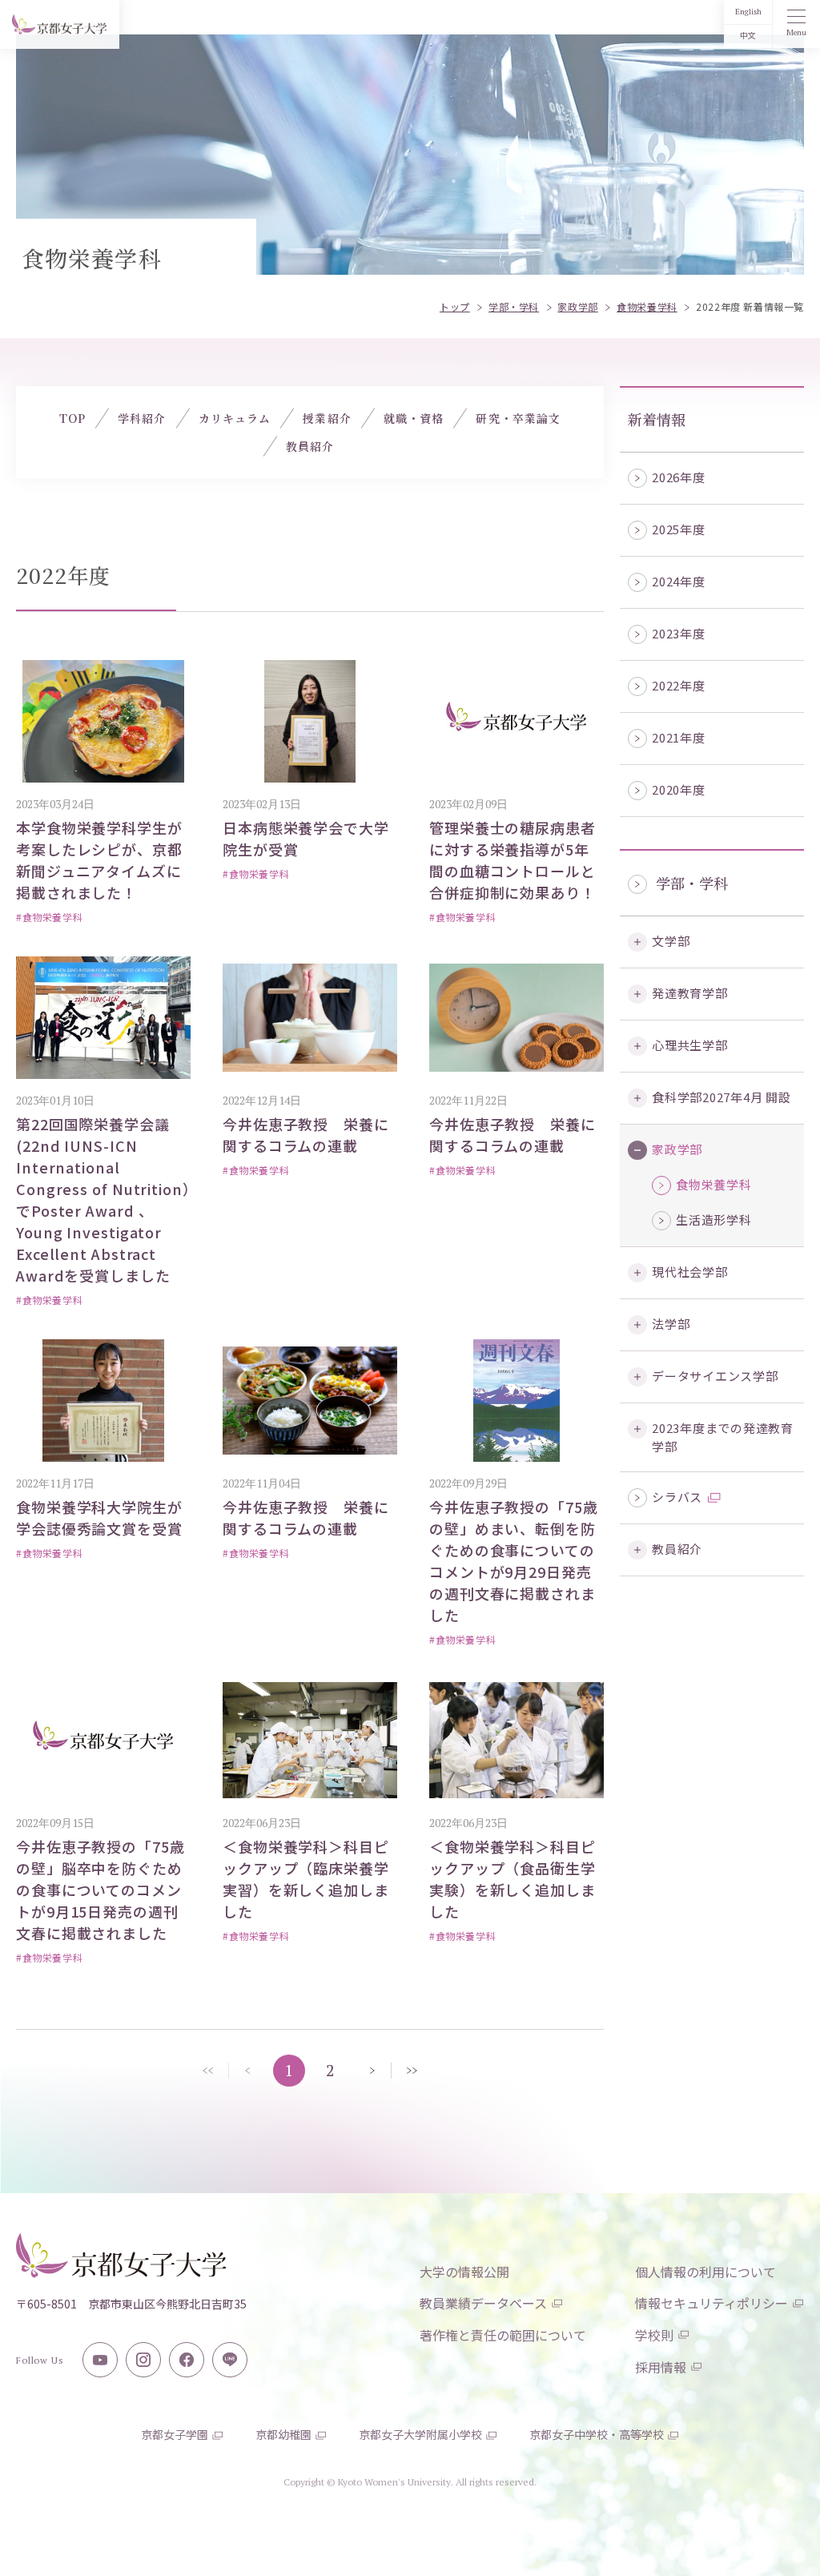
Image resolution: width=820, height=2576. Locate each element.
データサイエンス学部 (715, 1376)
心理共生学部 (690, 1045)
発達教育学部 (690, 993)
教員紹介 (677, 1549)
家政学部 (677, 1149)
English (748, 12)
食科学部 (722, 1097)
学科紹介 (142, 418)
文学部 (671, 941)
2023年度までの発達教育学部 (723, 1437)
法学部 (671, 1324)
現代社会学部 (690, 1272)
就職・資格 (414, 418)
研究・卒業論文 (518, 418)
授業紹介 (327, 418)
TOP (72, 418)
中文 (748, 36)
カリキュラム (235, 418)
